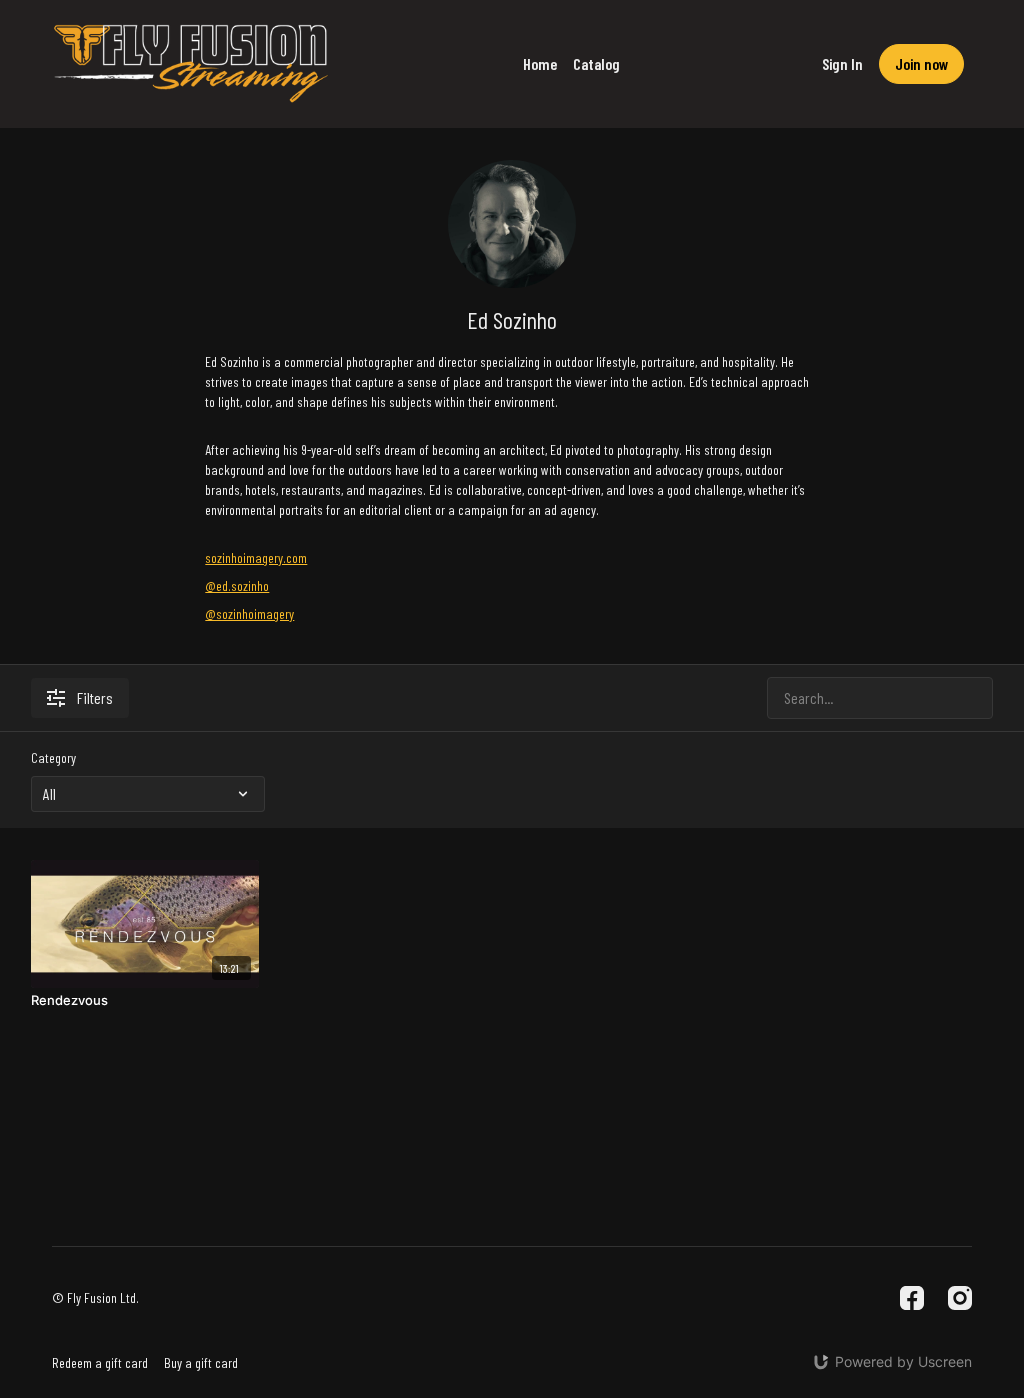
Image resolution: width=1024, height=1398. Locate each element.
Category (53, 757)
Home (540, 63)
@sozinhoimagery (249, 613)
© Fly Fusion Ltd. (95, 1298)
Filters (95, 697)
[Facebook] (912, 1298)
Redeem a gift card (100, 1362)
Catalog (596, 63)
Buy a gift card (201, 1362)
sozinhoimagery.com (256, 557)
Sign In (842, 63)
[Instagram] (960, 1298)
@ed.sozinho (237, 585)
